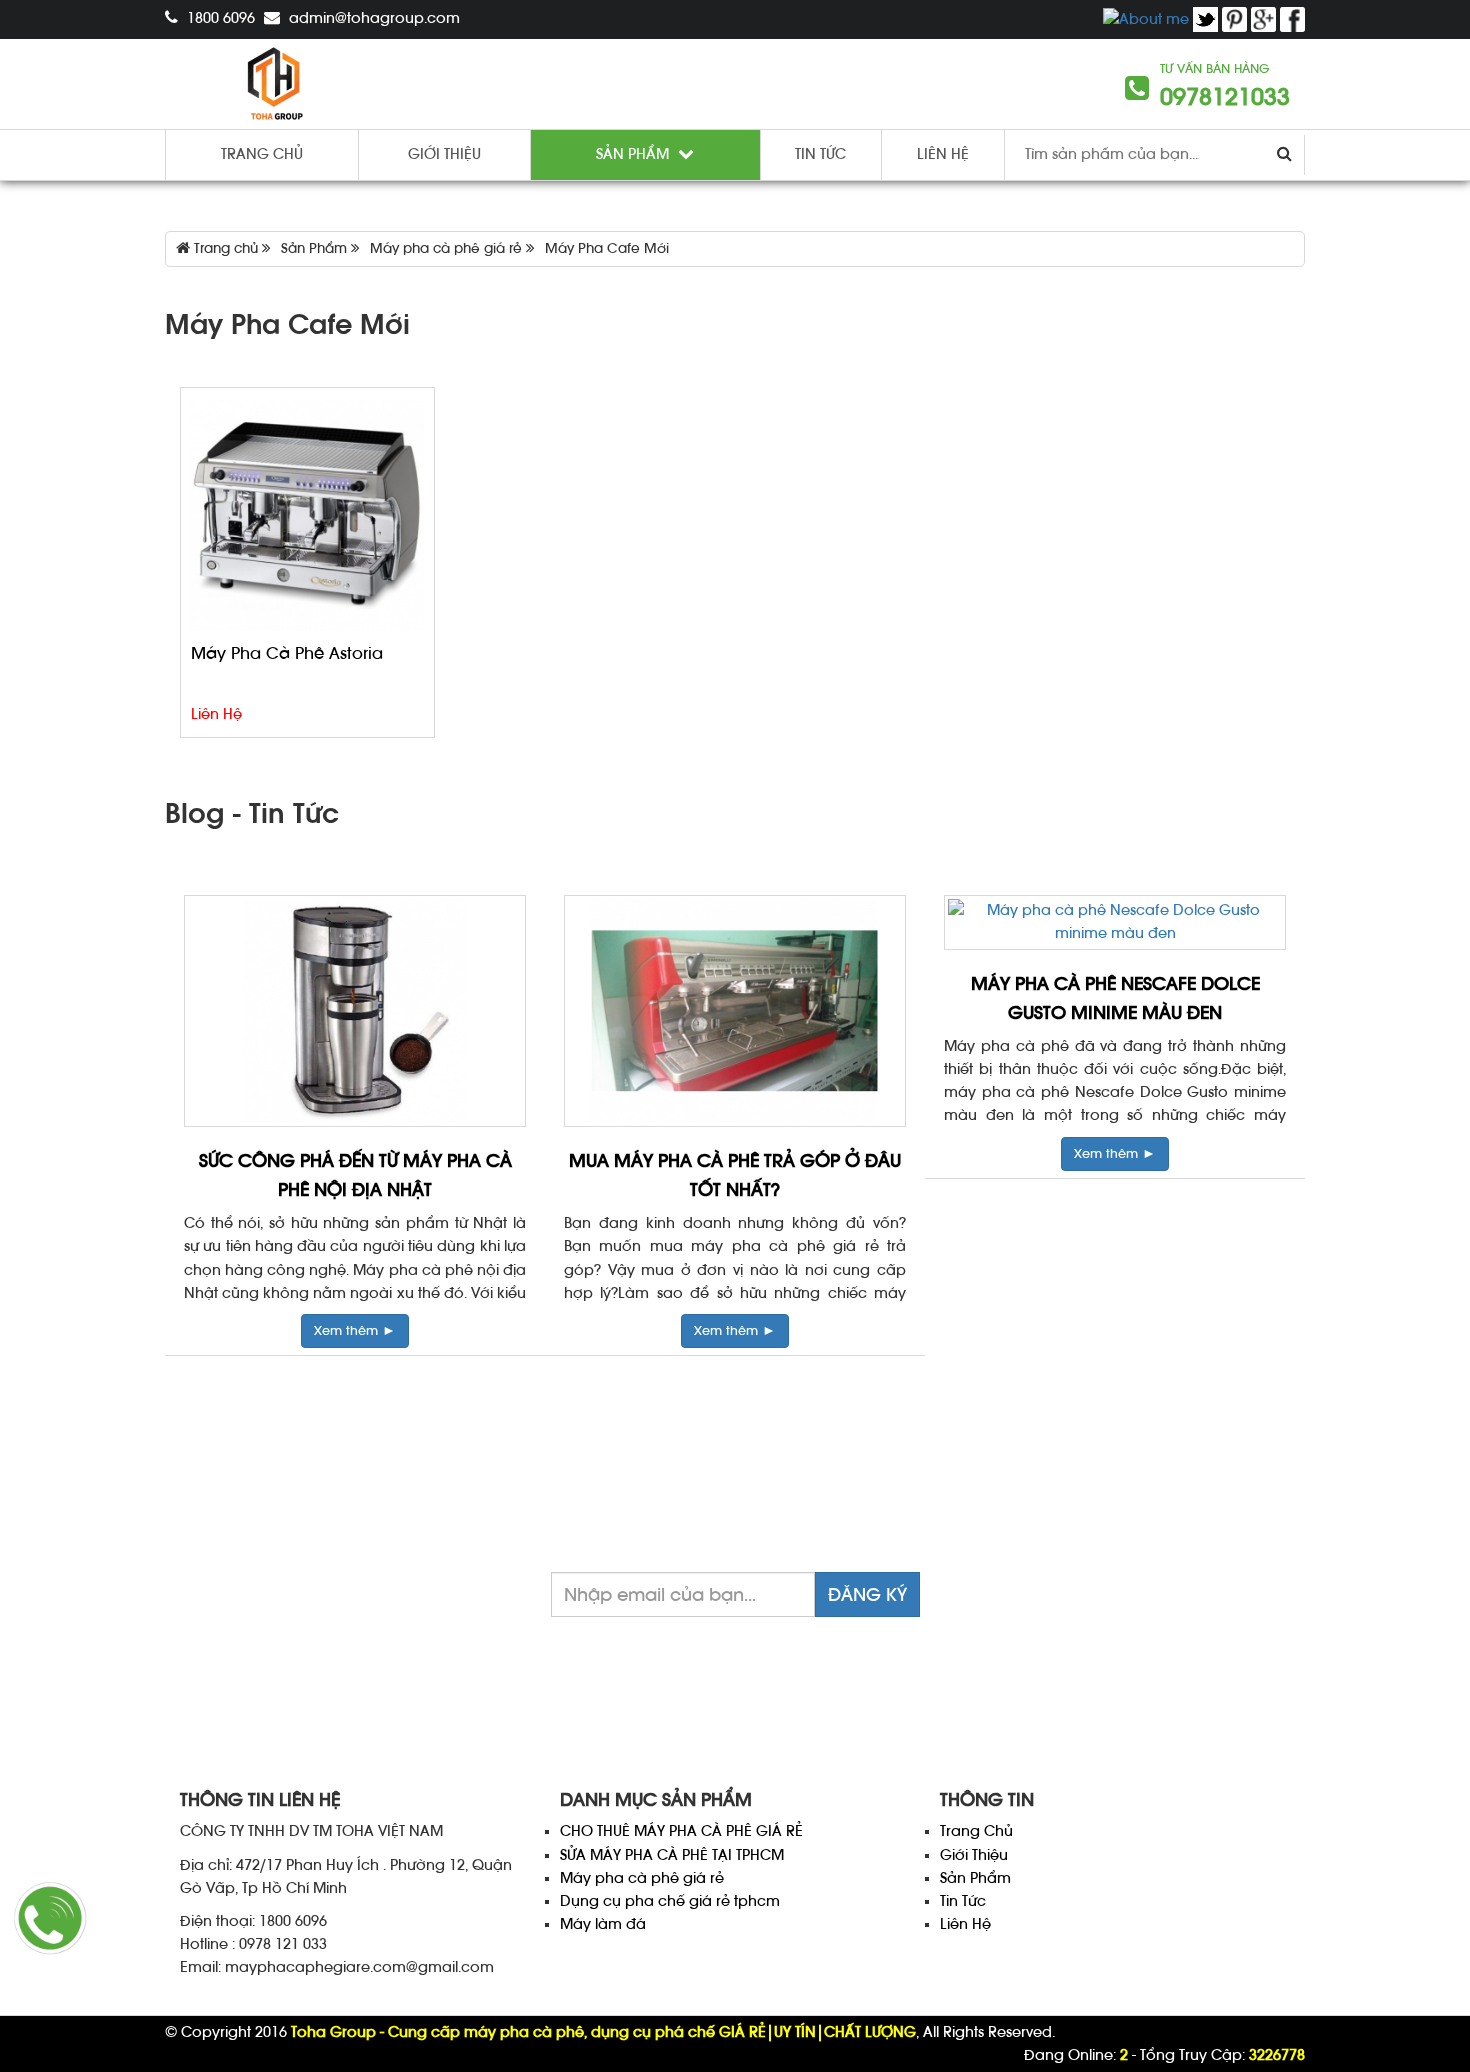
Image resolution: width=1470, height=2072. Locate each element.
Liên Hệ (943, 154)
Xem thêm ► (355, 1330)
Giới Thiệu (974, 1855)
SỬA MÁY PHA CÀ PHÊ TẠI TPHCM (672, 1855)
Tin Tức (963, 1901)
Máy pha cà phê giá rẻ (642, 1878)
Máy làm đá (603, 1924)
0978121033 (1225, 97)
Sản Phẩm (975, 1878)
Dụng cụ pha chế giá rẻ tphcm (670, 1901)
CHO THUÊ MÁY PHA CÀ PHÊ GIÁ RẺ (681, 1831)
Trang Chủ (976, 1831)
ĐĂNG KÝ (867, 1595)
